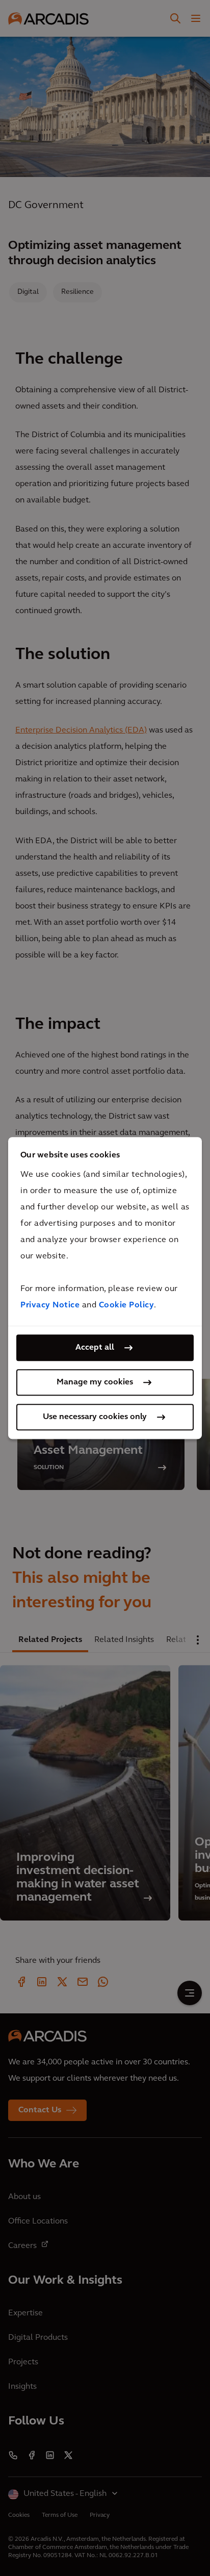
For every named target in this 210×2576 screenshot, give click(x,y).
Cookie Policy (127, 1305)
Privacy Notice (50, 1305)
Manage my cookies (95, 1382)
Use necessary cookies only (95, 1417)
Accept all (95, 1348)
